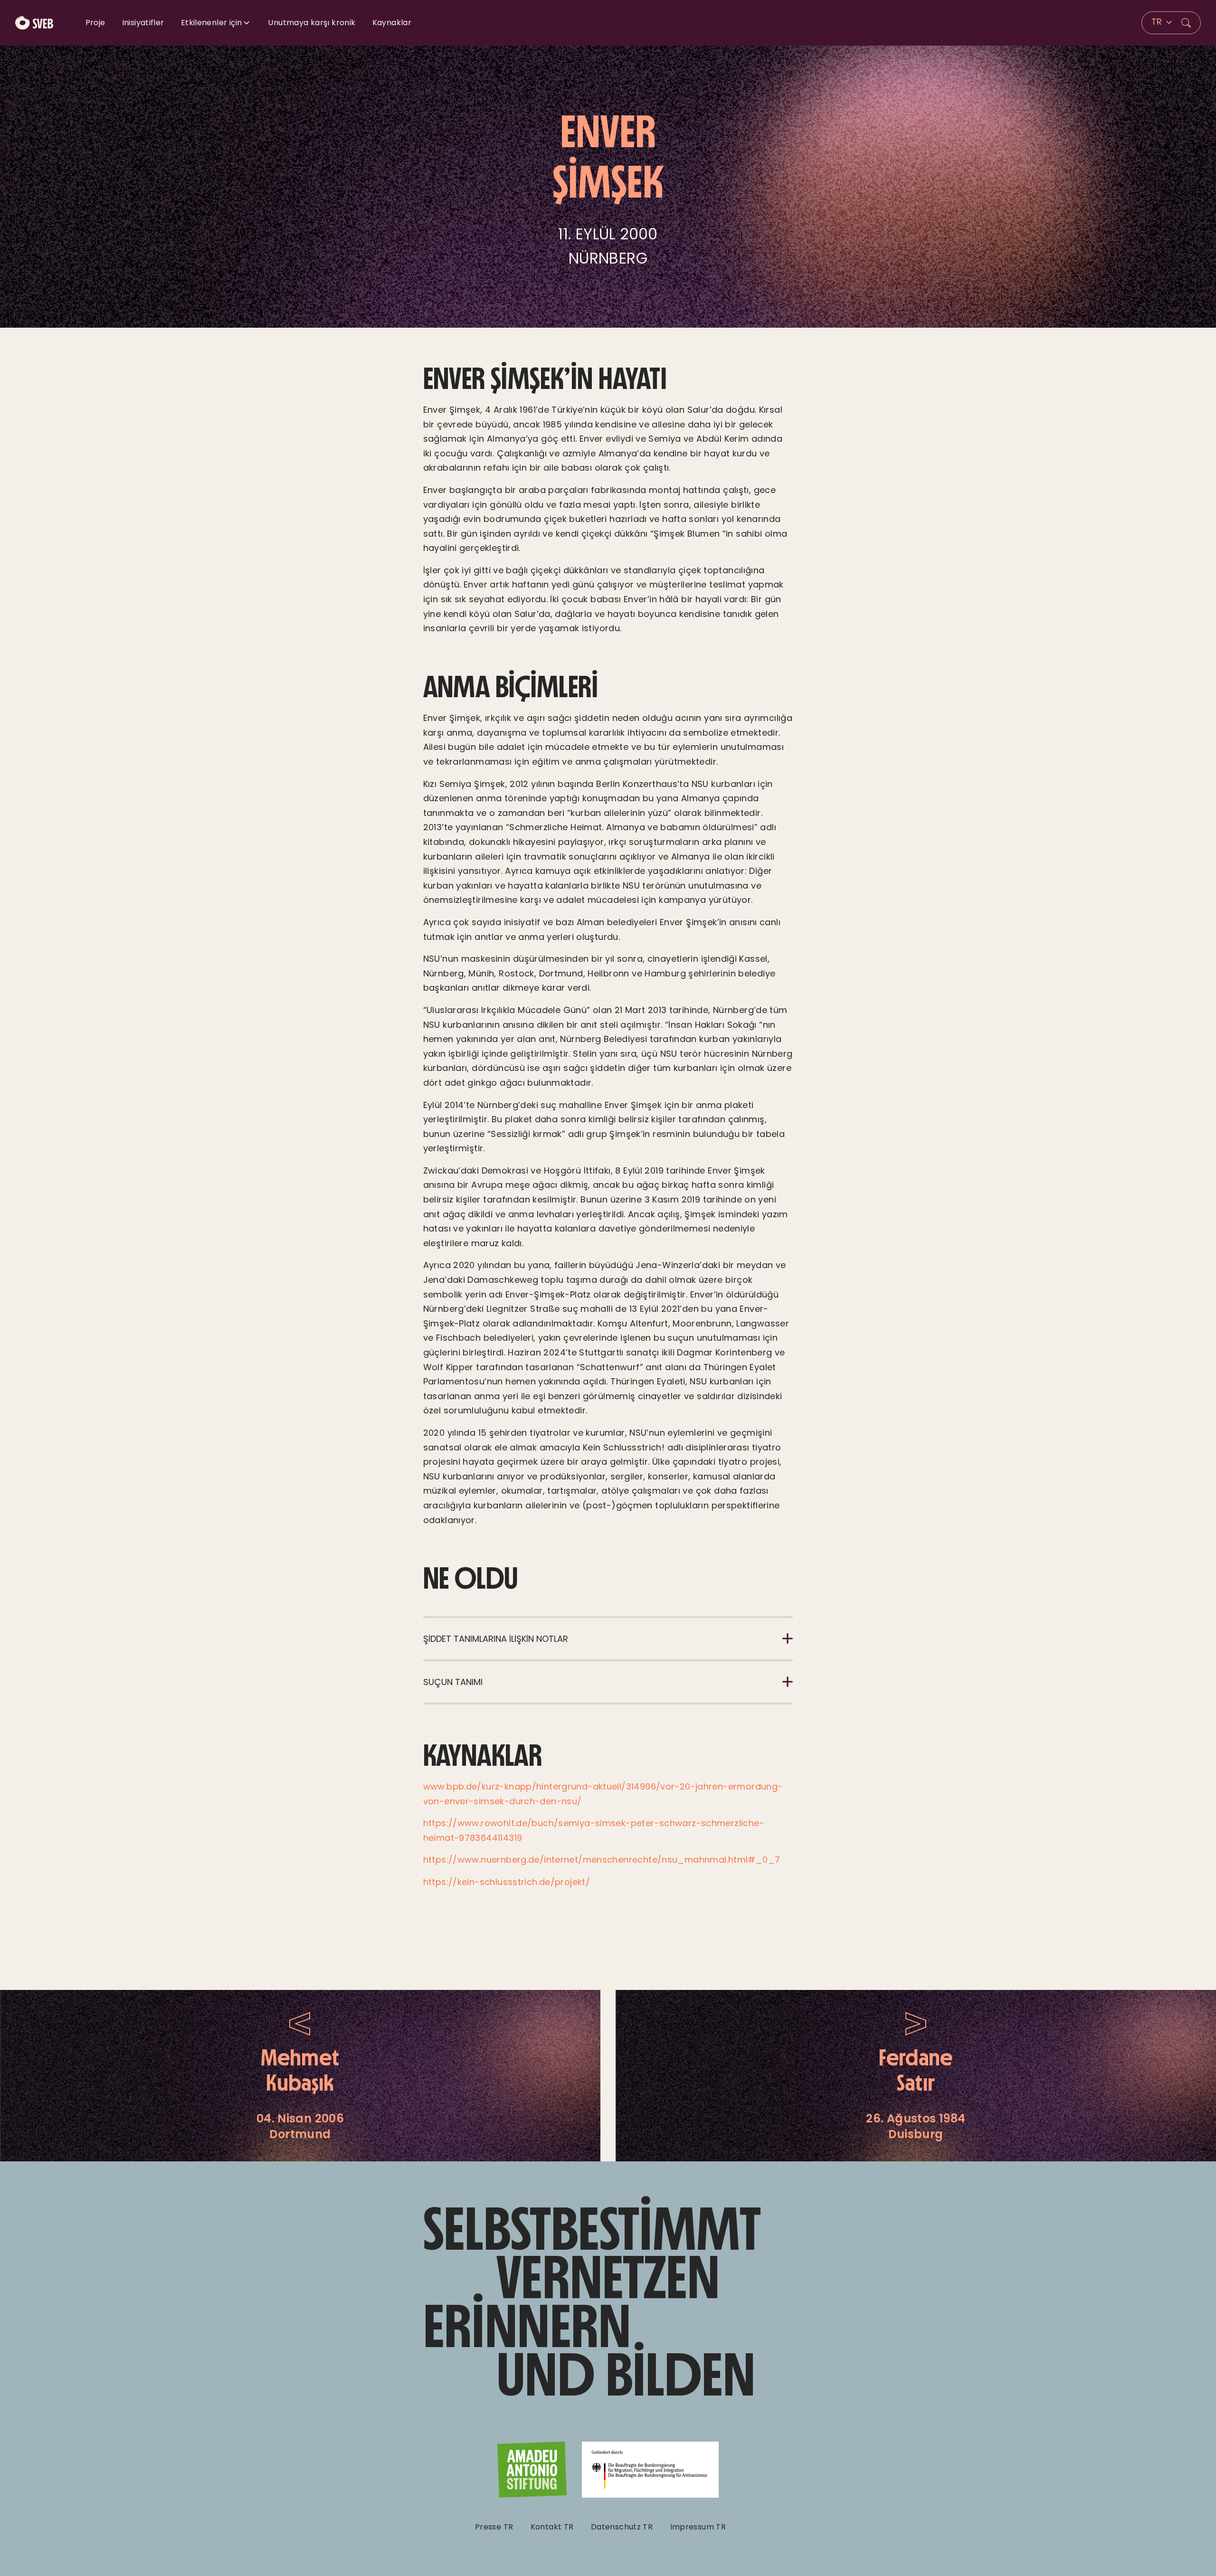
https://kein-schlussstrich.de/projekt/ (507, 1882)
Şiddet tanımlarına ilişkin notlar (496, 1639)
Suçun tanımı (453, 1682)
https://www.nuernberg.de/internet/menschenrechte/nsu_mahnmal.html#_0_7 (602, 1860)
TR (1158, 22)
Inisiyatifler (143, 23)
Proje (95, 23)
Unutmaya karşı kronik (312, 23)
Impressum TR (698, 2527)
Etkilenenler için (211, 23)
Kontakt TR (552, 2527)
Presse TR (494, 2527)
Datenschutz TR (622, 2527)
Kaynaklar (392, 23)
